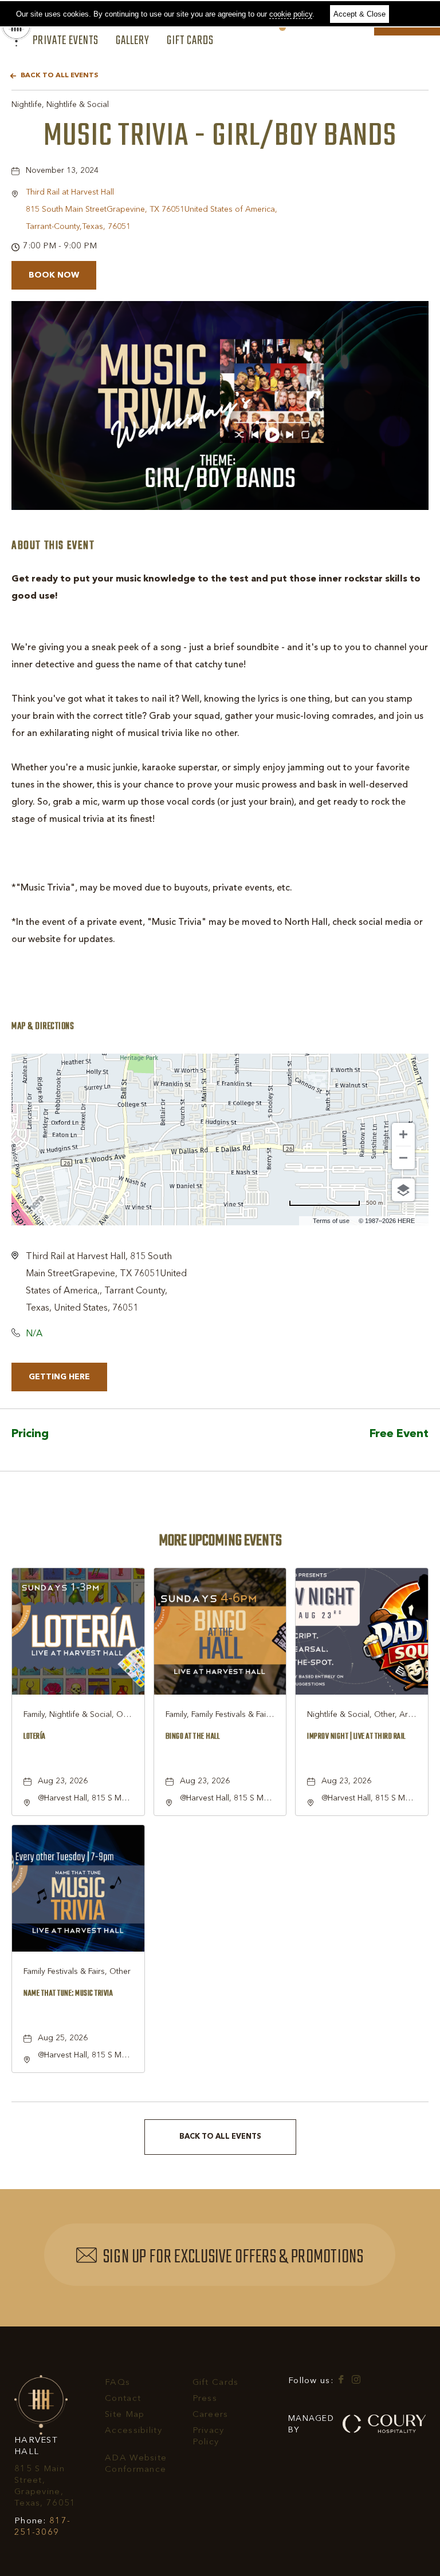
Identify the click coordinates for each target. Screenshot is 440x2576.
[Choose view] (403, 1190)
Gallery (133, 41)
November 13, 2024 (62, 171)
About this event (53, 546)
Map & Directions (43, 1027)
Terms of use (331, 1221)
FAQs (117, 2383)
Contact (123, 2399)
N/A (34, 1334)
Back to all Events (59, 76)
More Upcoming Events (220, 1541)
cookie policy (291, 14)
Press (205, 2399)
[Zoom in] (403, 1134)
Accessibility (133, 2431)
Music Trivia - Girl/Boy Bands (220, 136)
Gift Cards (190, 41)
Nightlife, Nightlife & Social (60, 105)
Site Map (125, 2415)
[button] (152, 209)
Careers (211, 2415)
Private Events (66, 41)
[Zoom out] (403, 1158)
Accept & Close (360, 14)
